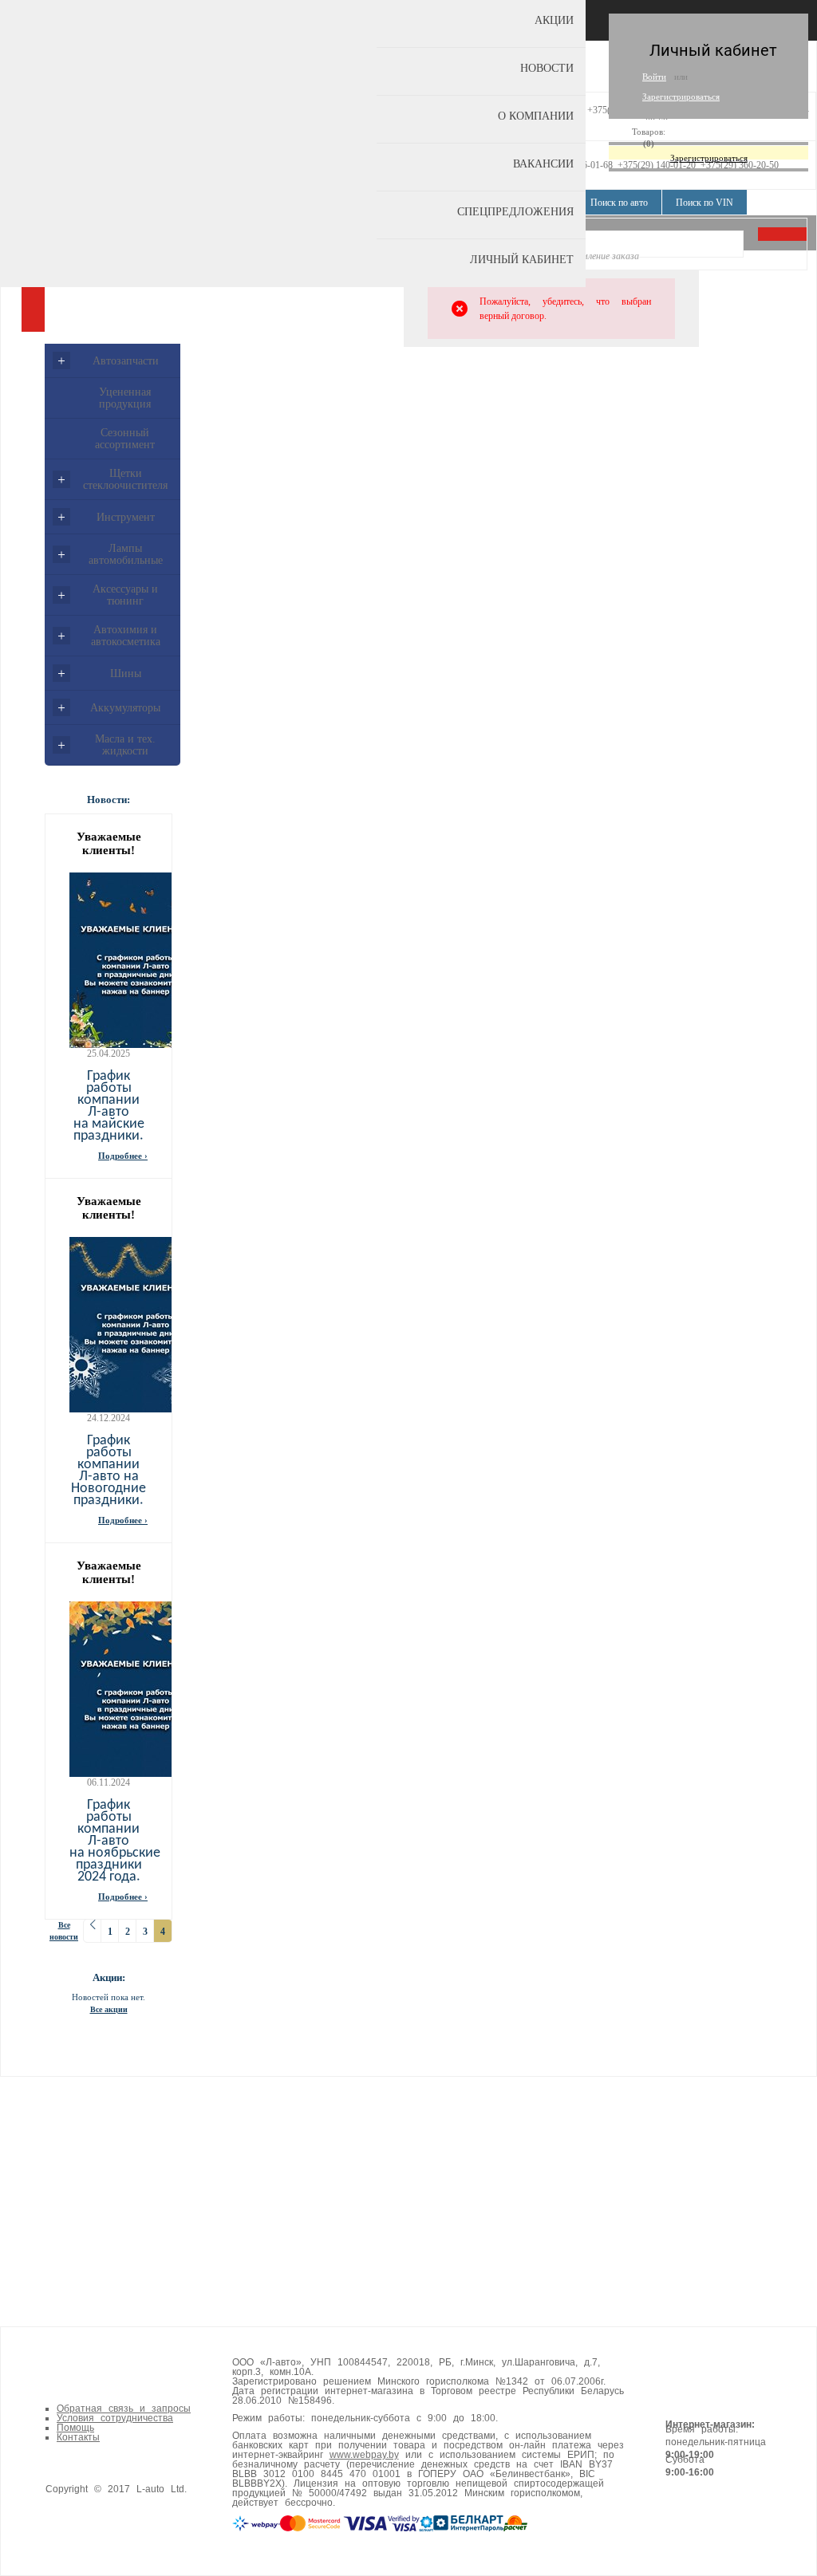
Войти (654, 77)
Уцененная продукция (125, 398)
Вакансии (543, 164)
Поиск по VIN (705, 203)
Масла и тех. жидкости (125, 745)
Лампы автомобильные (126, 554)
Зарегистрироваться (681, 97)
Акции (554, 20)
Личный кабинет (522, 260)
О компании (536, 116)
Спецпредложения (515, 212)
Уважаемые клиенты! (109, 843)
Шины (126, 674)
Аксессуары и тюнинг (125, 595)
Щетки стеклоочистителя (125, 479)
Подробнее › (123, 1156)
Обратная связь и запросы (124, 2409)
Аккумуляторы (125, 708)
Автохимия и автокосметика (126, 636)
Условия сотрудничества (115, 2418)
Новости (547, 68)
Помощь (75, 2428)
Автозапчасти (126, 361)
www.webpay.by (364, 2455)
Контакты (78, 2437)
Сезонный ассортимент (125, 439)
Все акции (109, 2009)
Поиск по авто (619, 203)
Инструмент (126, 517)
